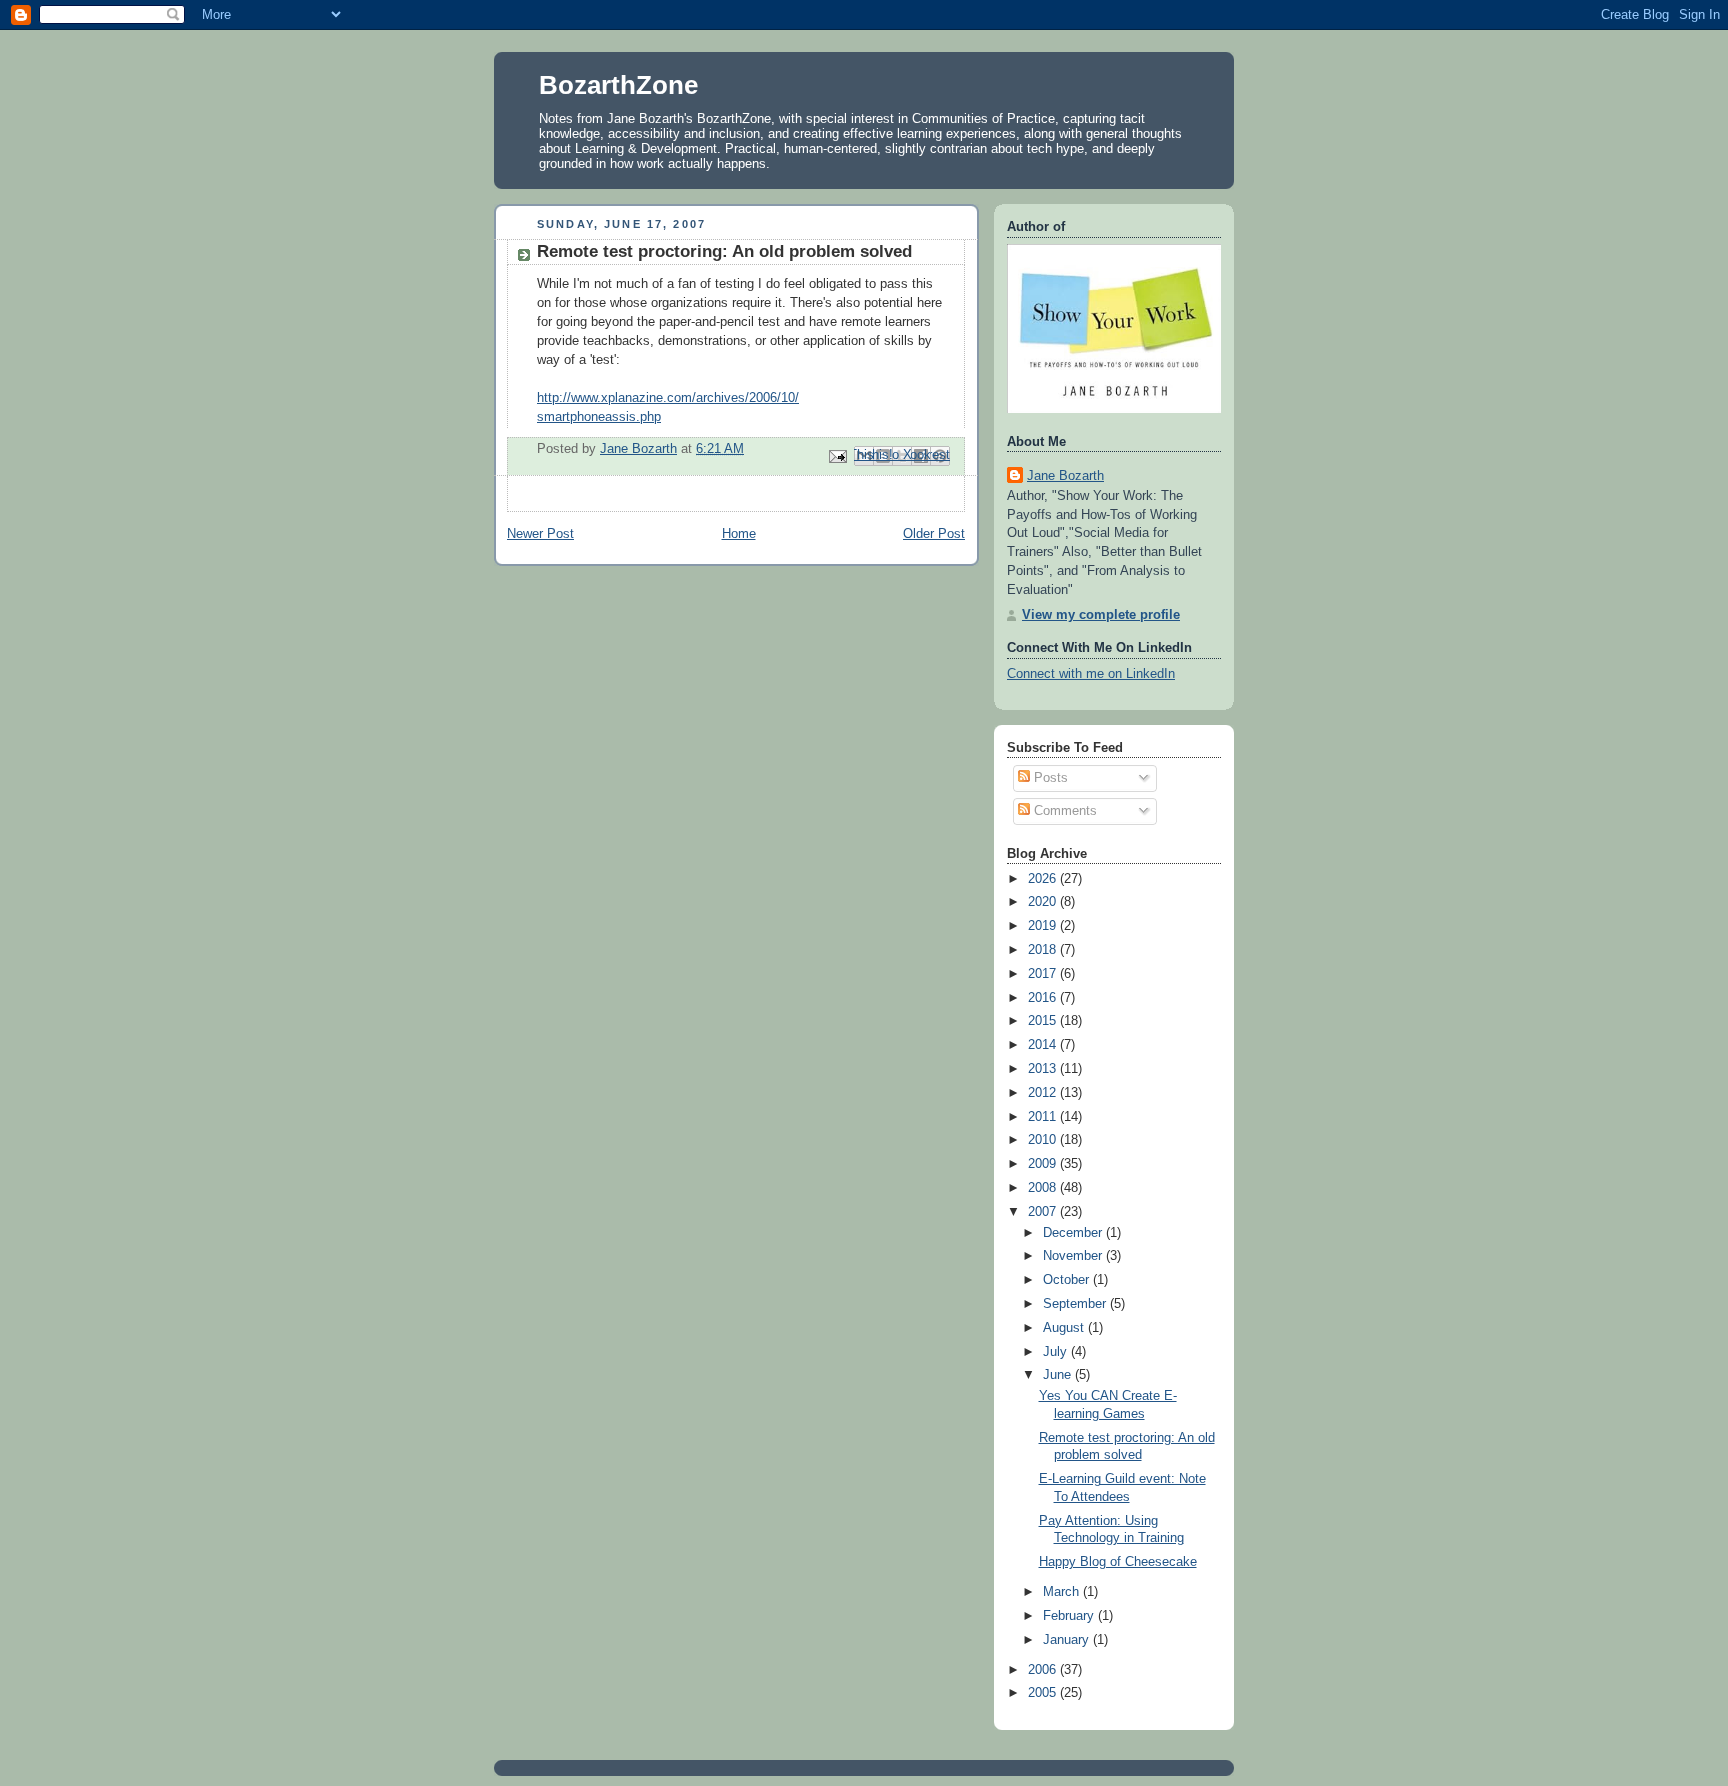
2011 (1044, 1117)
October (1068, 1280)
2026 (1044, 879)
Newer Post (540, 534)
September (1076, 1304)
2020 (1044, 902)
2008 (1044, 1188)
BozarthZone (618, 85)
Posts (1049, 778)
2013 (1044, 1069)
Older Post (934, 534)
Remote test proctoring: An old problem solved (724, 251)
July (1057, 1352)
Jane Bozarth (1065, 476)
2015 (1044, 1021)
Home (739, 534)
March (1063, 1592)
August (1065, 1328)
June (1059, 1375)
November (1074, 1256)
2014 (1044, 1045)
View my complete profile (1101, 615)
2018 (1044, 950)
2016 (1044, 998)
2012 (1044, 1093)
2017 (1044, 974)
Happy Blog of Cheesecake (1118, 1562)
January (1068, 1640)
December (1074, 1233)
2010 (1044, 1140)
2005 (1044, 1693)
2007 (1044, 1212)
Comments (1063, 811)
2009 (1044, 1164)
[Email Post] (837, 455)
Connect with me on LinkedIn (1091, 674)
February (1070, 1616)
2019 (1044, 926)
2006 (1044, 1670)
